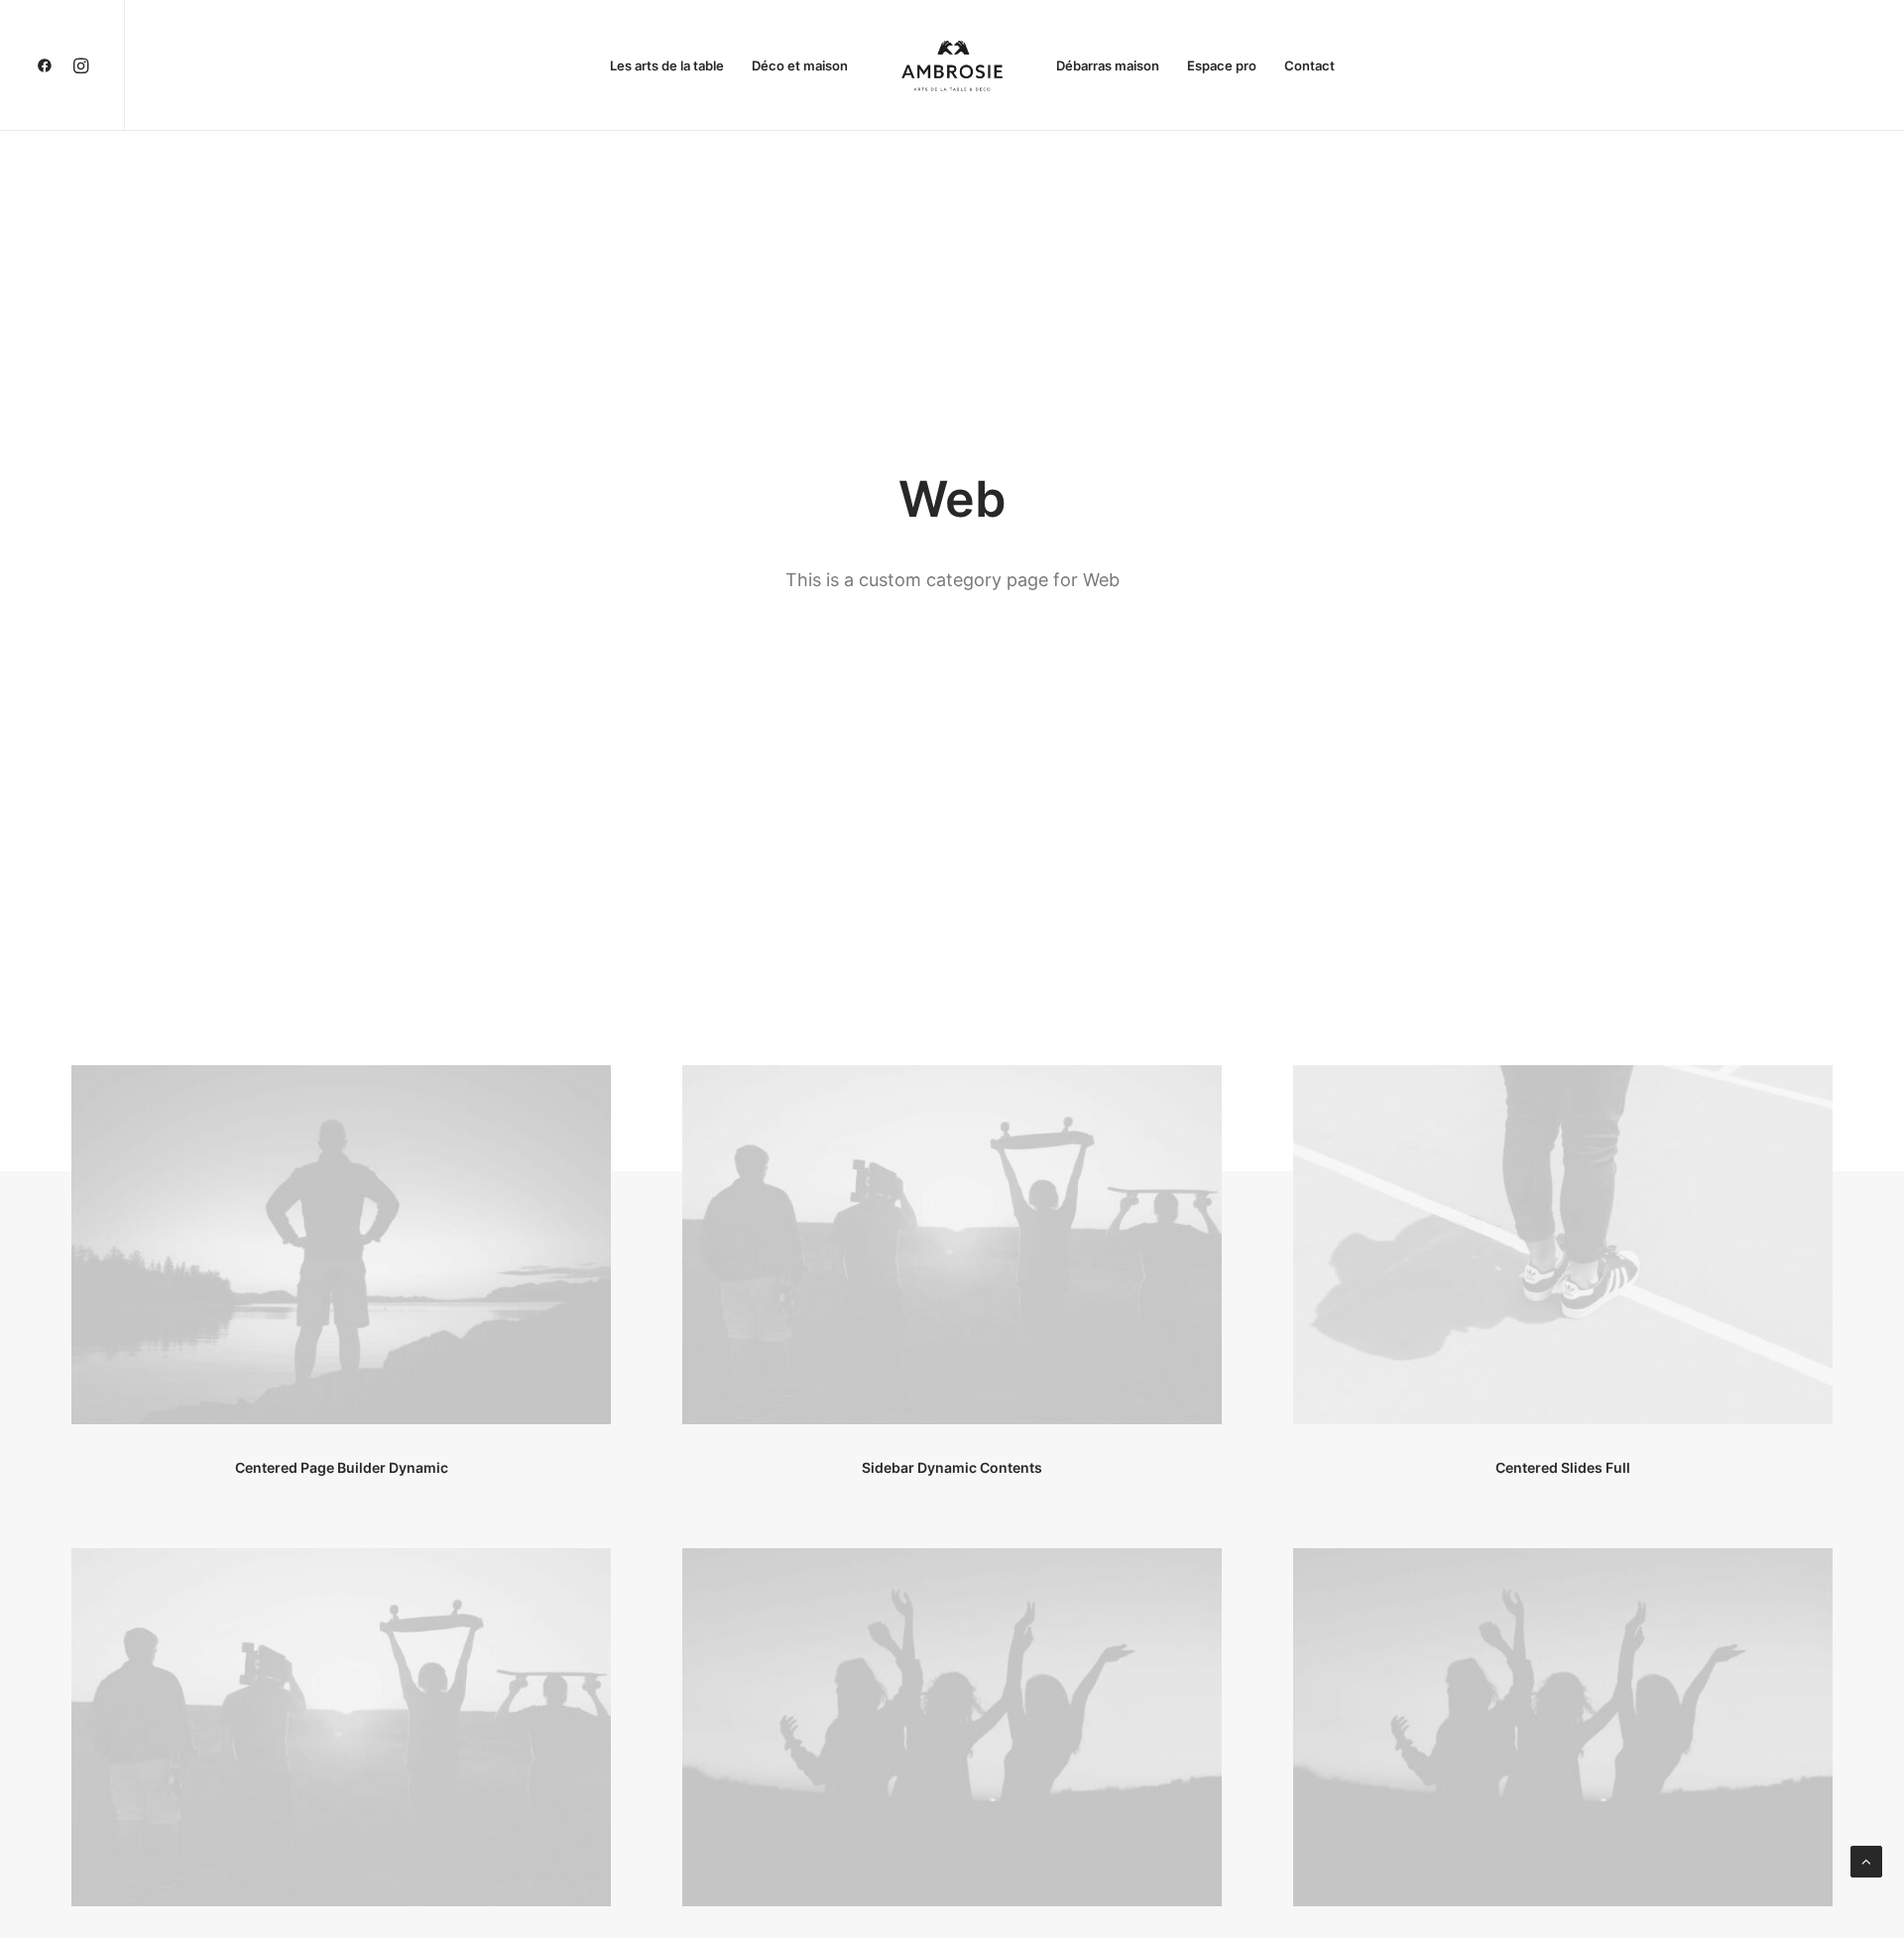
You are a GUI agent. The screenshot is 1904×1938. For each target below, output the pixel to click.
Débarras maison (1108, 65)
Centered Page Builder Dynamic (342, 1467)
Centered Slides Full (1563, 1467)
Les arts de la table (667, 65)
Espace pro (1222, 65)
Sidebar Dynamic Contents (952, 1467)
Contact (1309, 65)
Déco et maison (800, 65)
